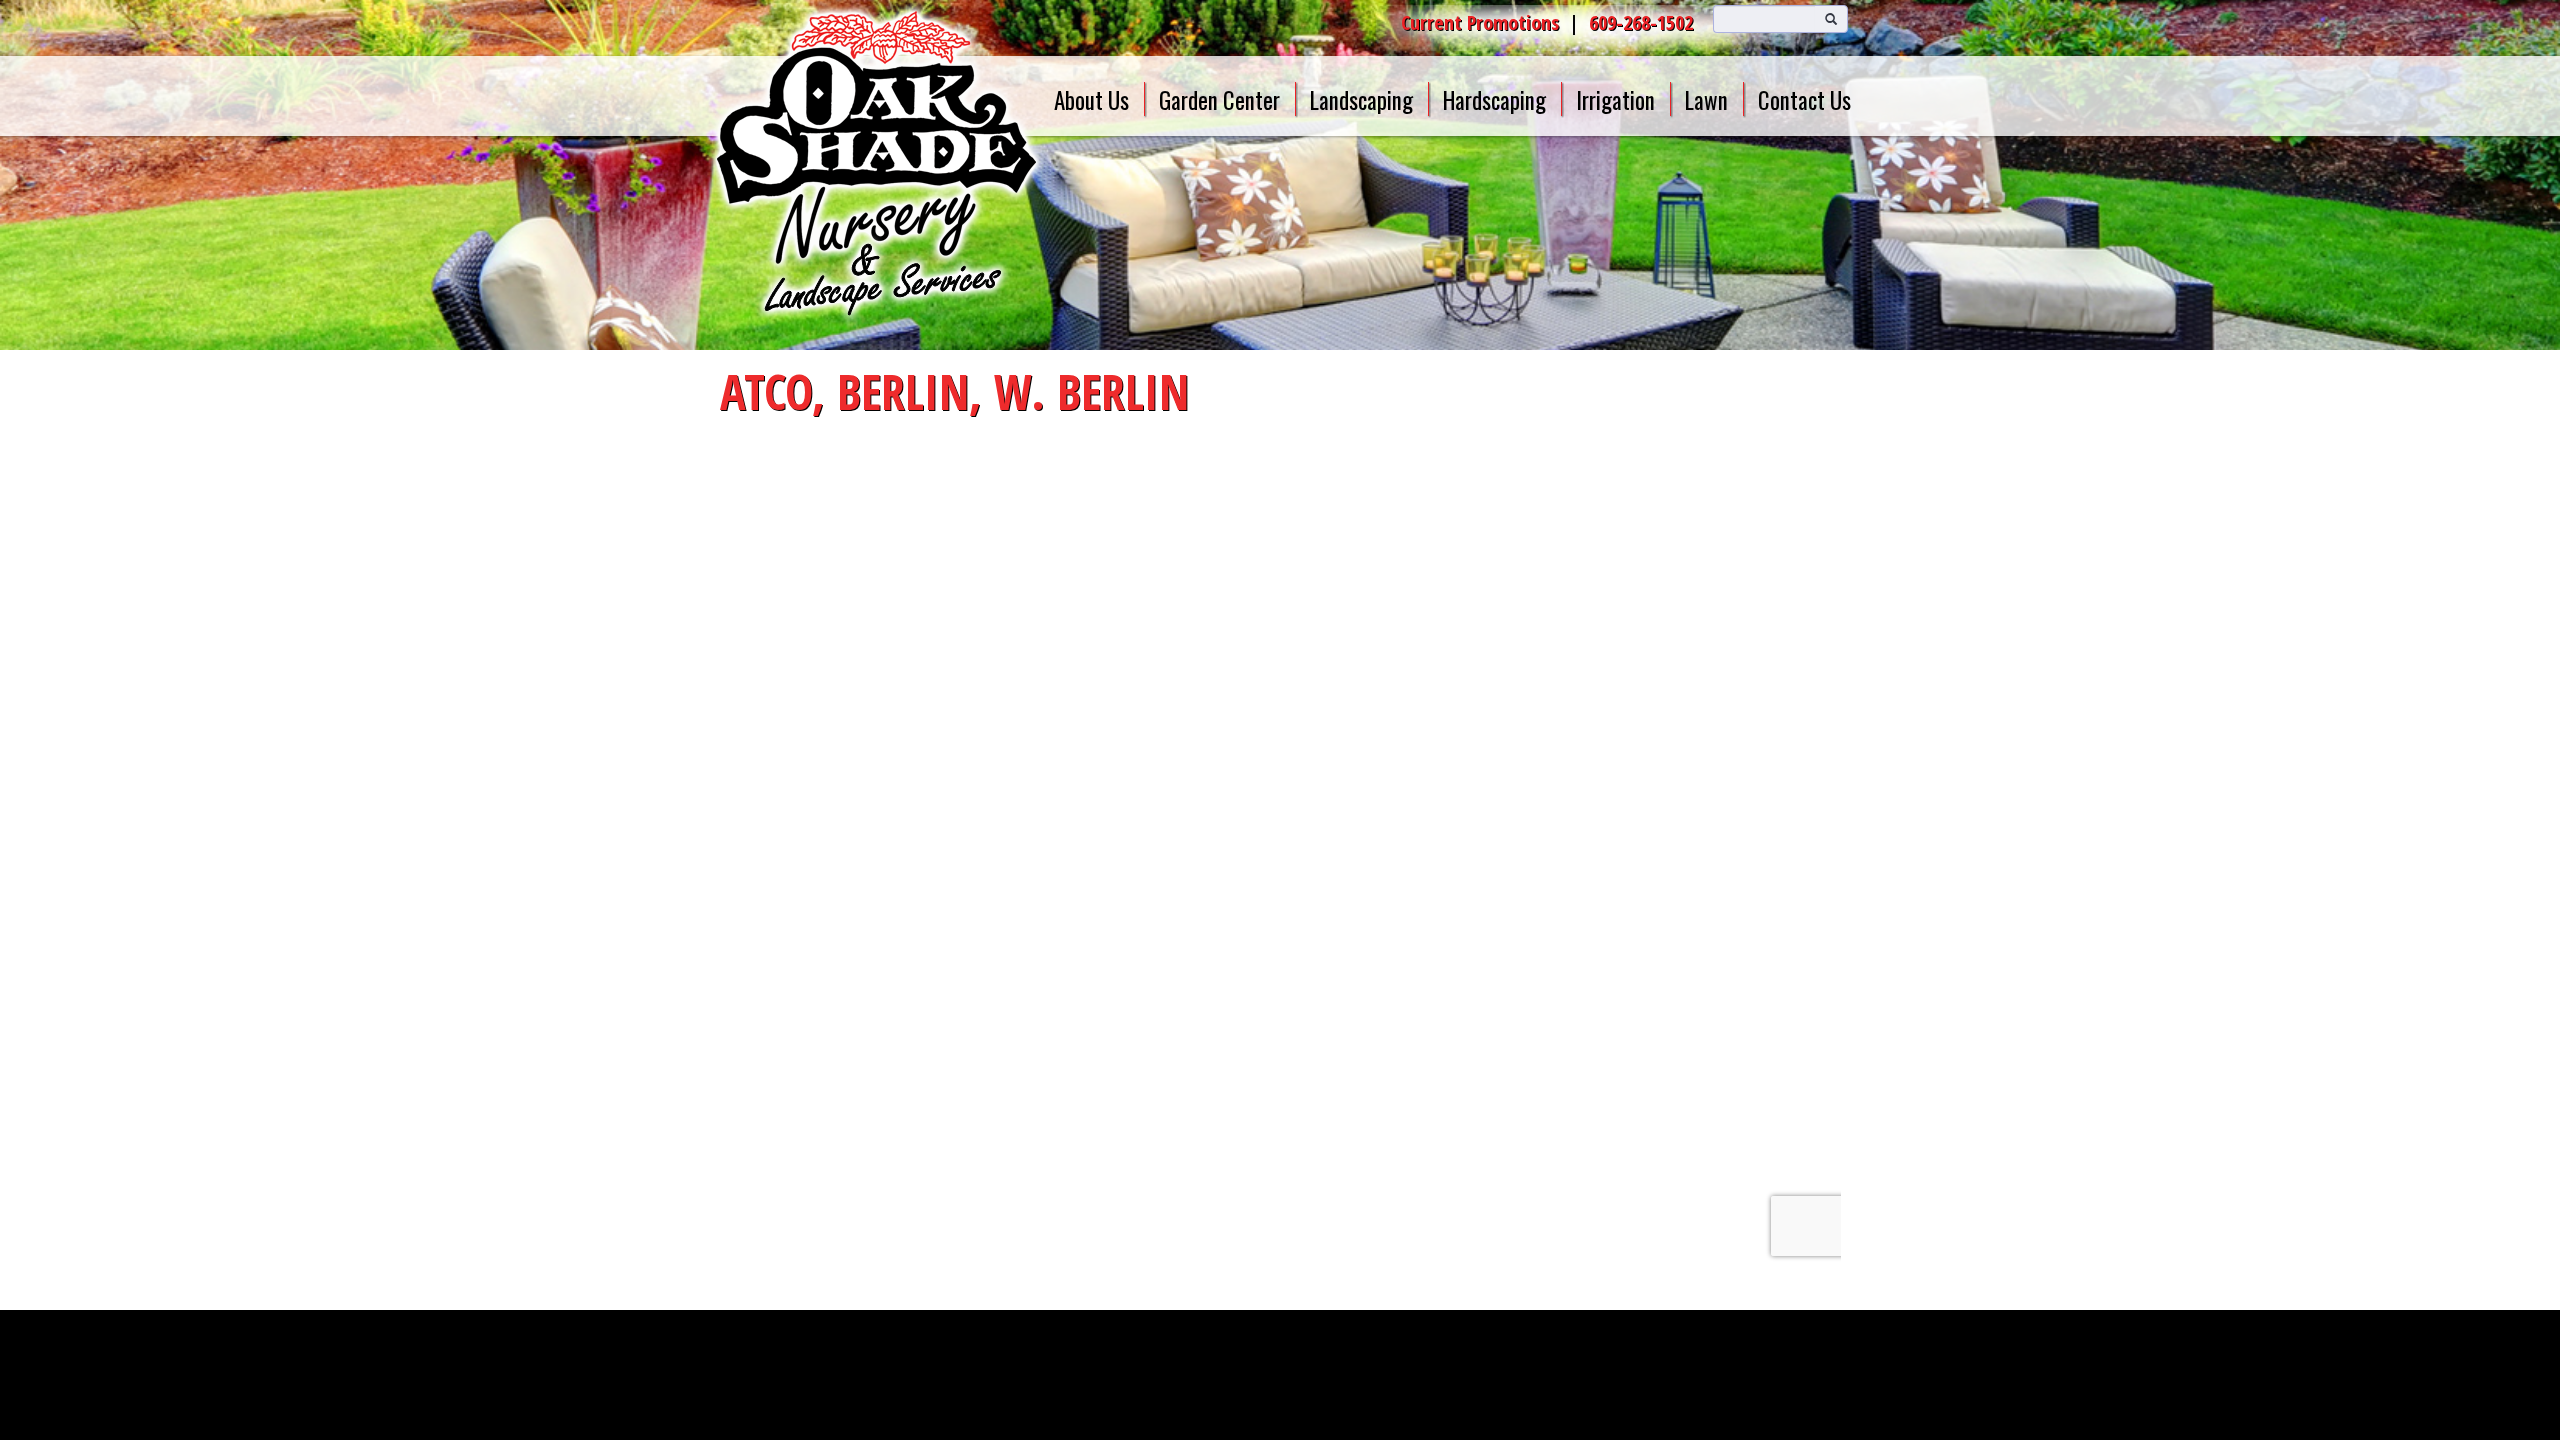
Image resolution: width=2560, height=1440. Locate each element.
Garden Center (1219, 100)
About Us (1091, 100)
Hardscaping (1494, 100)
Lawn (1706, 100)
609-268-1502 (1641, 22)
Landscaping (1361, 100)
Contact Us (1804, 100)
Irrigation (1615, 100)
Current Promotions (1480, 22)
